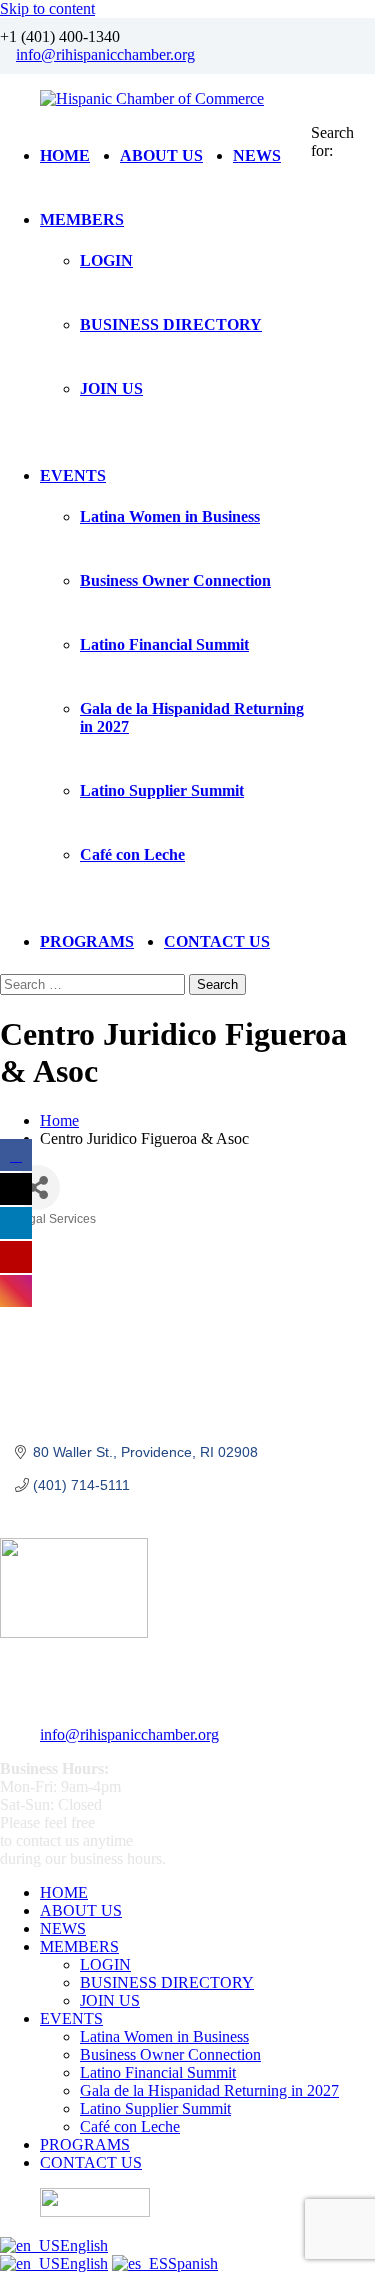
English (84, 2245)
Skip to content (47, 8)
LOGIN (106, 260)
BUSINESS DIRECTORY (171, 324)
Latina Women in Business (170, 516)
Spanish (193, 2263)
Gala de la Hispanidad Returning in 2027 (209, 2090)
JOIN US (111, 388)
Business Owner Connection (175, 580)
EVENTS (73, 475)
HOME (65, 155)
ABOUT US (161, 155)
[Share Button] (37, 1187)
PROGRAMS (87, 941)
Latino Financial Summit (164, 644)
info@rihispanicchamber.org (105, 54)
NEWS (257, 155)
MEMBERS (82, 219)
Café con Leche (132, 854)
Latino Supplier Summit (162, 790)
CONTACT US (217, 941)
